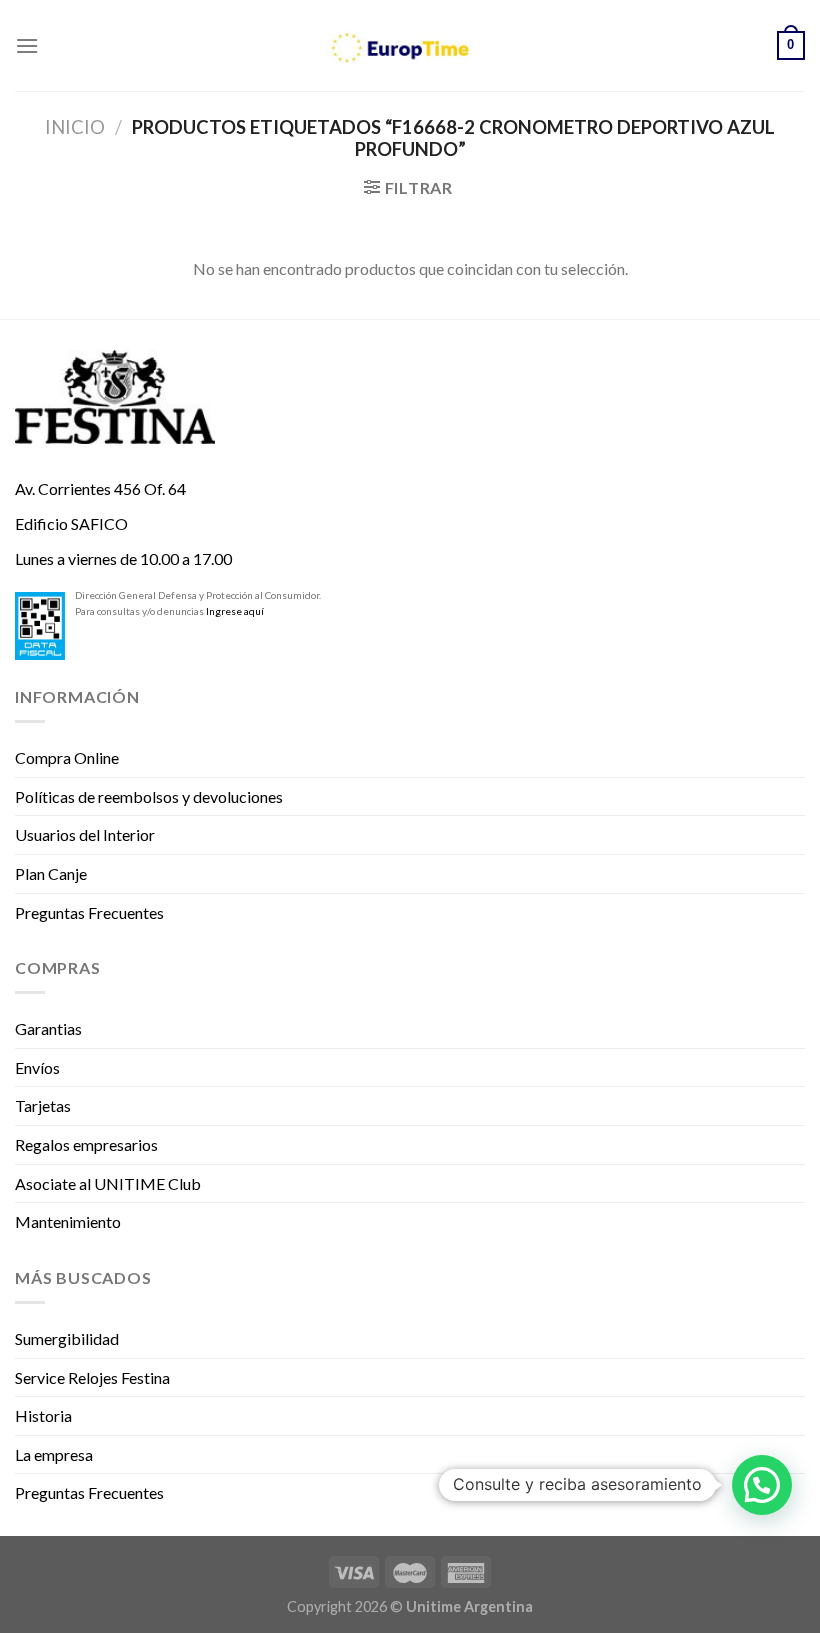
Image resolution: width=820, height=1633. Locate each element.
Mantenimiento (68, 1221)
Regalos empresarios (86, 1144)
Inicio (75, 127)
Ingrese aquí (235, 611)
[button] (762, 1485)
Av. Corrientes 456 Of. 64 (100, 488)
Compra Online (67, 757)
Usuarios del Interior (85, 834)
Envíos (37, 1067)
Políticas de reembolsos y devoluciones (149, 796)
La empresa (54, 1454)
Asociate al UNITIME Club (108, 1183)
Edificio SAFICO (71, 523)
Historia (43, 1415)
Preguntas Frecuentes (89, 912)
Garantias (48, 1028)
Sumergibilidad (67, 1338)
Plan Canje (51, 873)
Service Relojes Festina (92, 1377)
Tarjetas (43, 1105)
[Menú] (27, 45)
